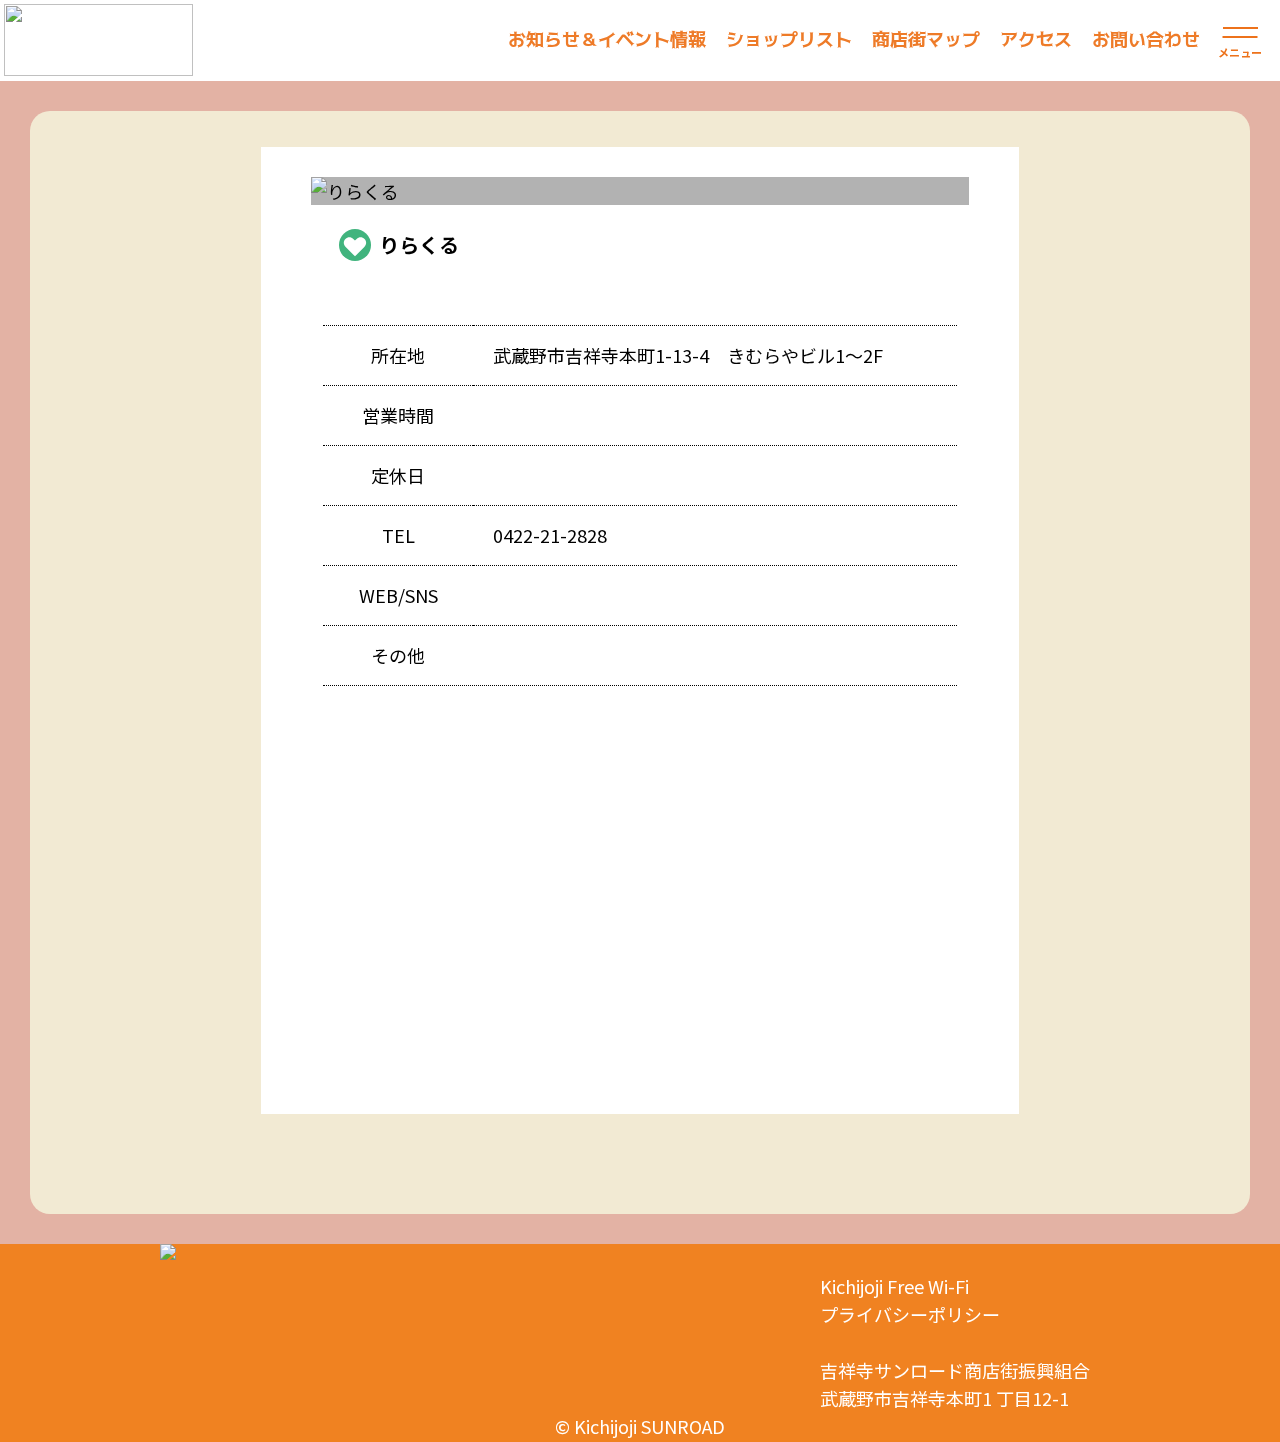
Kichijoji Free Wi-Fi (894, 1286)
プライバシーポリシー (910, 1314)
